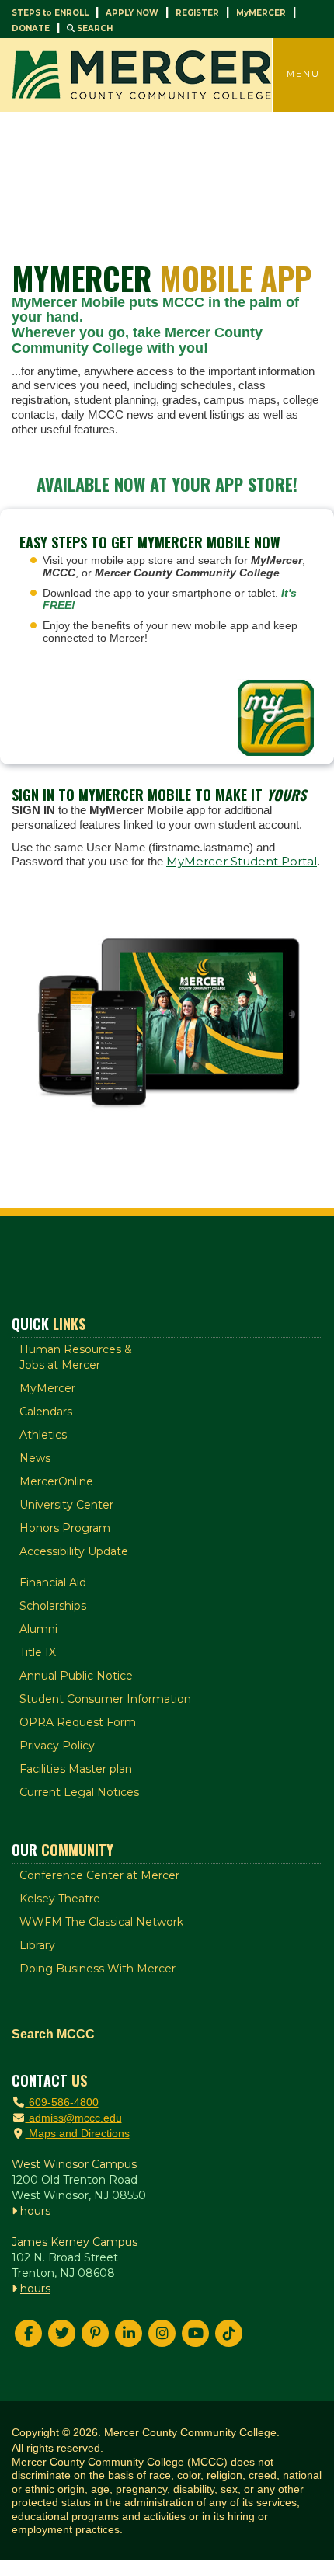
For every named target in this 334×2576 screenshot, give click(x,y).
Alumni (38, 1629)
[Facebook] (28, 2333)
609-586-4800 (62, 2102)
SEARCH (94, 28)
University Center (66, 1505)
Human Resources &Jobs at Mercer (76, 1357)
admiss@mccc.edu (74, 2118)
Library (37, 1945)
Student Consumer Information (105, 1699)
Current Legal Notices (79, 1792)
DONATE (31, 28)
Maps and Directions (78, 2133)
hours (35, 2211)
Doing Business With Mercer (97, 1969)
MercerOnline (56, 1481)
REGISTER (197, 13)
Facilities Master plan (76, 1769)
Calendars (46, 1412)
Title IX (38, 1652)
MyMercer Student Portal (242, 861)
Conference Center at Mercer (99, 1875)
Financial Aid (53, 1582)
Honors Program (65, 1528)
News (35, 1458)
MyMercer (47, 1388)
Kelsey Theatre (60, 1899)
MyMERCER (261, 13)
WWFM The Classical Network (101, 1922)
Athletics (43, 1435)
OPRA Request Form (78, 1722)
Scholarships (53, 1606)
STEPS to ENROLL (50, 13)
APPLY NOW (132, 13)
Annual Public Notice (76, 1676)
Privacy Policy (57, 1746)
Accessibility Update (74, 1551)
